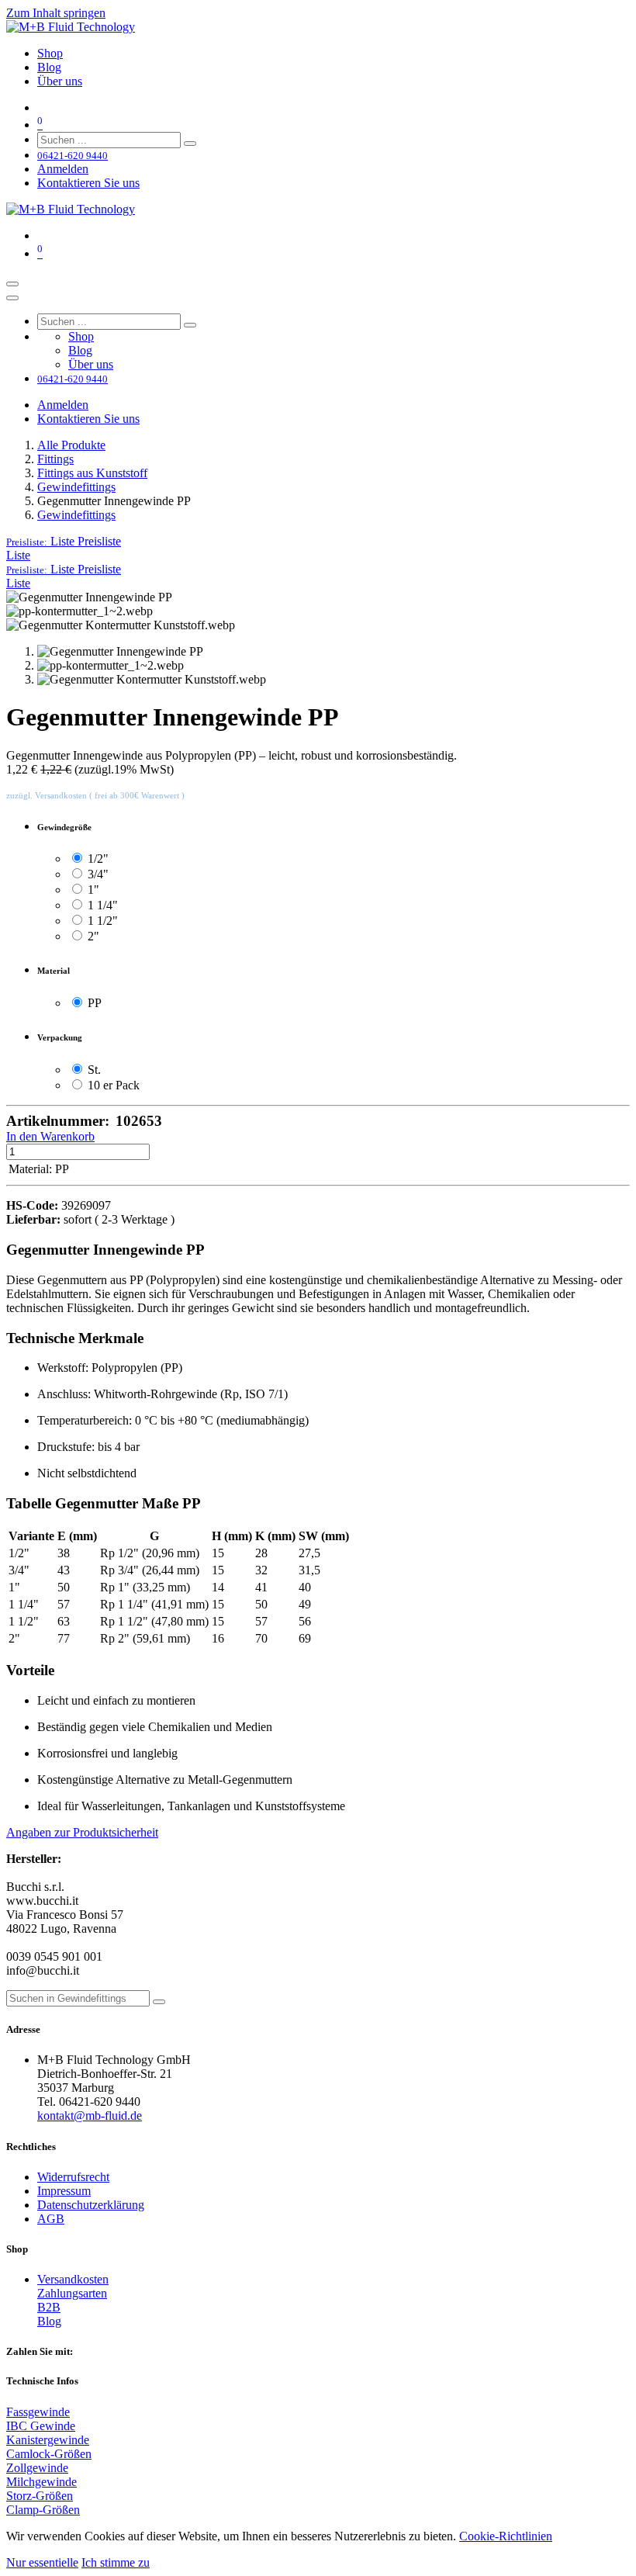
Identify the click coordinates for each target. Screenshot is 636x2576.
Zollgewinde (37, 2468)
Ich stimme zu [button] (116, 2562)
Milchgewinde (41, 2482)
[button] (64, 541)
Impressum (64, 2191)
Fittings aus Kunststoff (92, 473)
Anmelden (63, 169)
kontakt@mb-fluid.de (90, 2116)
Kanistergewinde (48, 2440)
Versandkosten (73, 2279)
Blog (49, 2321)
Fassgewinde (38, 2412)
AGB (51, 2219)
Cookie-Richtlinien (506, 2536)
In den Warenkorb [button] (50, 1136)
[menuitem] (50, 53)
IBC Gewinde (41, 2426)
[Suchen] (190, 144)
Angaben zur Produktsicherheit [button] (82, 1832)
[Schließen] (12, 298)
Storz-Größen (40, 2496)
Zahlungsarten (72, 2293)
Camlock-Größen (49, 2454)
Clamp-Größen (43, 2510)
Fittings (55, 459)
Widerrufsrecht (73, 2177)
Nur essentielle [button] (42, 2562)
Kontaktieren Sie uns (88, 183)
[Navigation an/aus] (12, 284)
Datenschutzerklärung (91, 2205)
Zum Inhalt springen (56, 13)
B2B (49, 2307)
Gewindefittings (76, 487)
